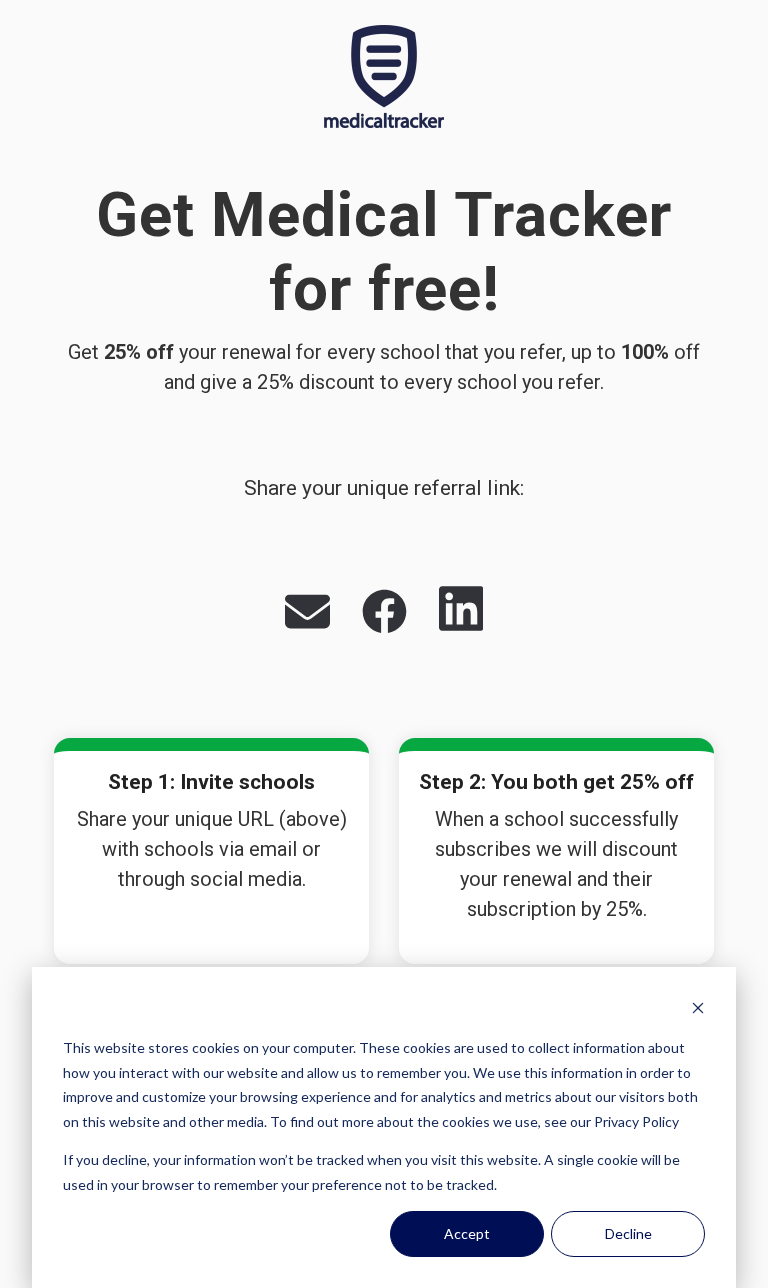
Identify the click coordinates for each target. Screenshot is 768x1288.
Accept (467, 1233)
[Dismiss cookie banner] (698, 1010)
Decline (628, 1233)
